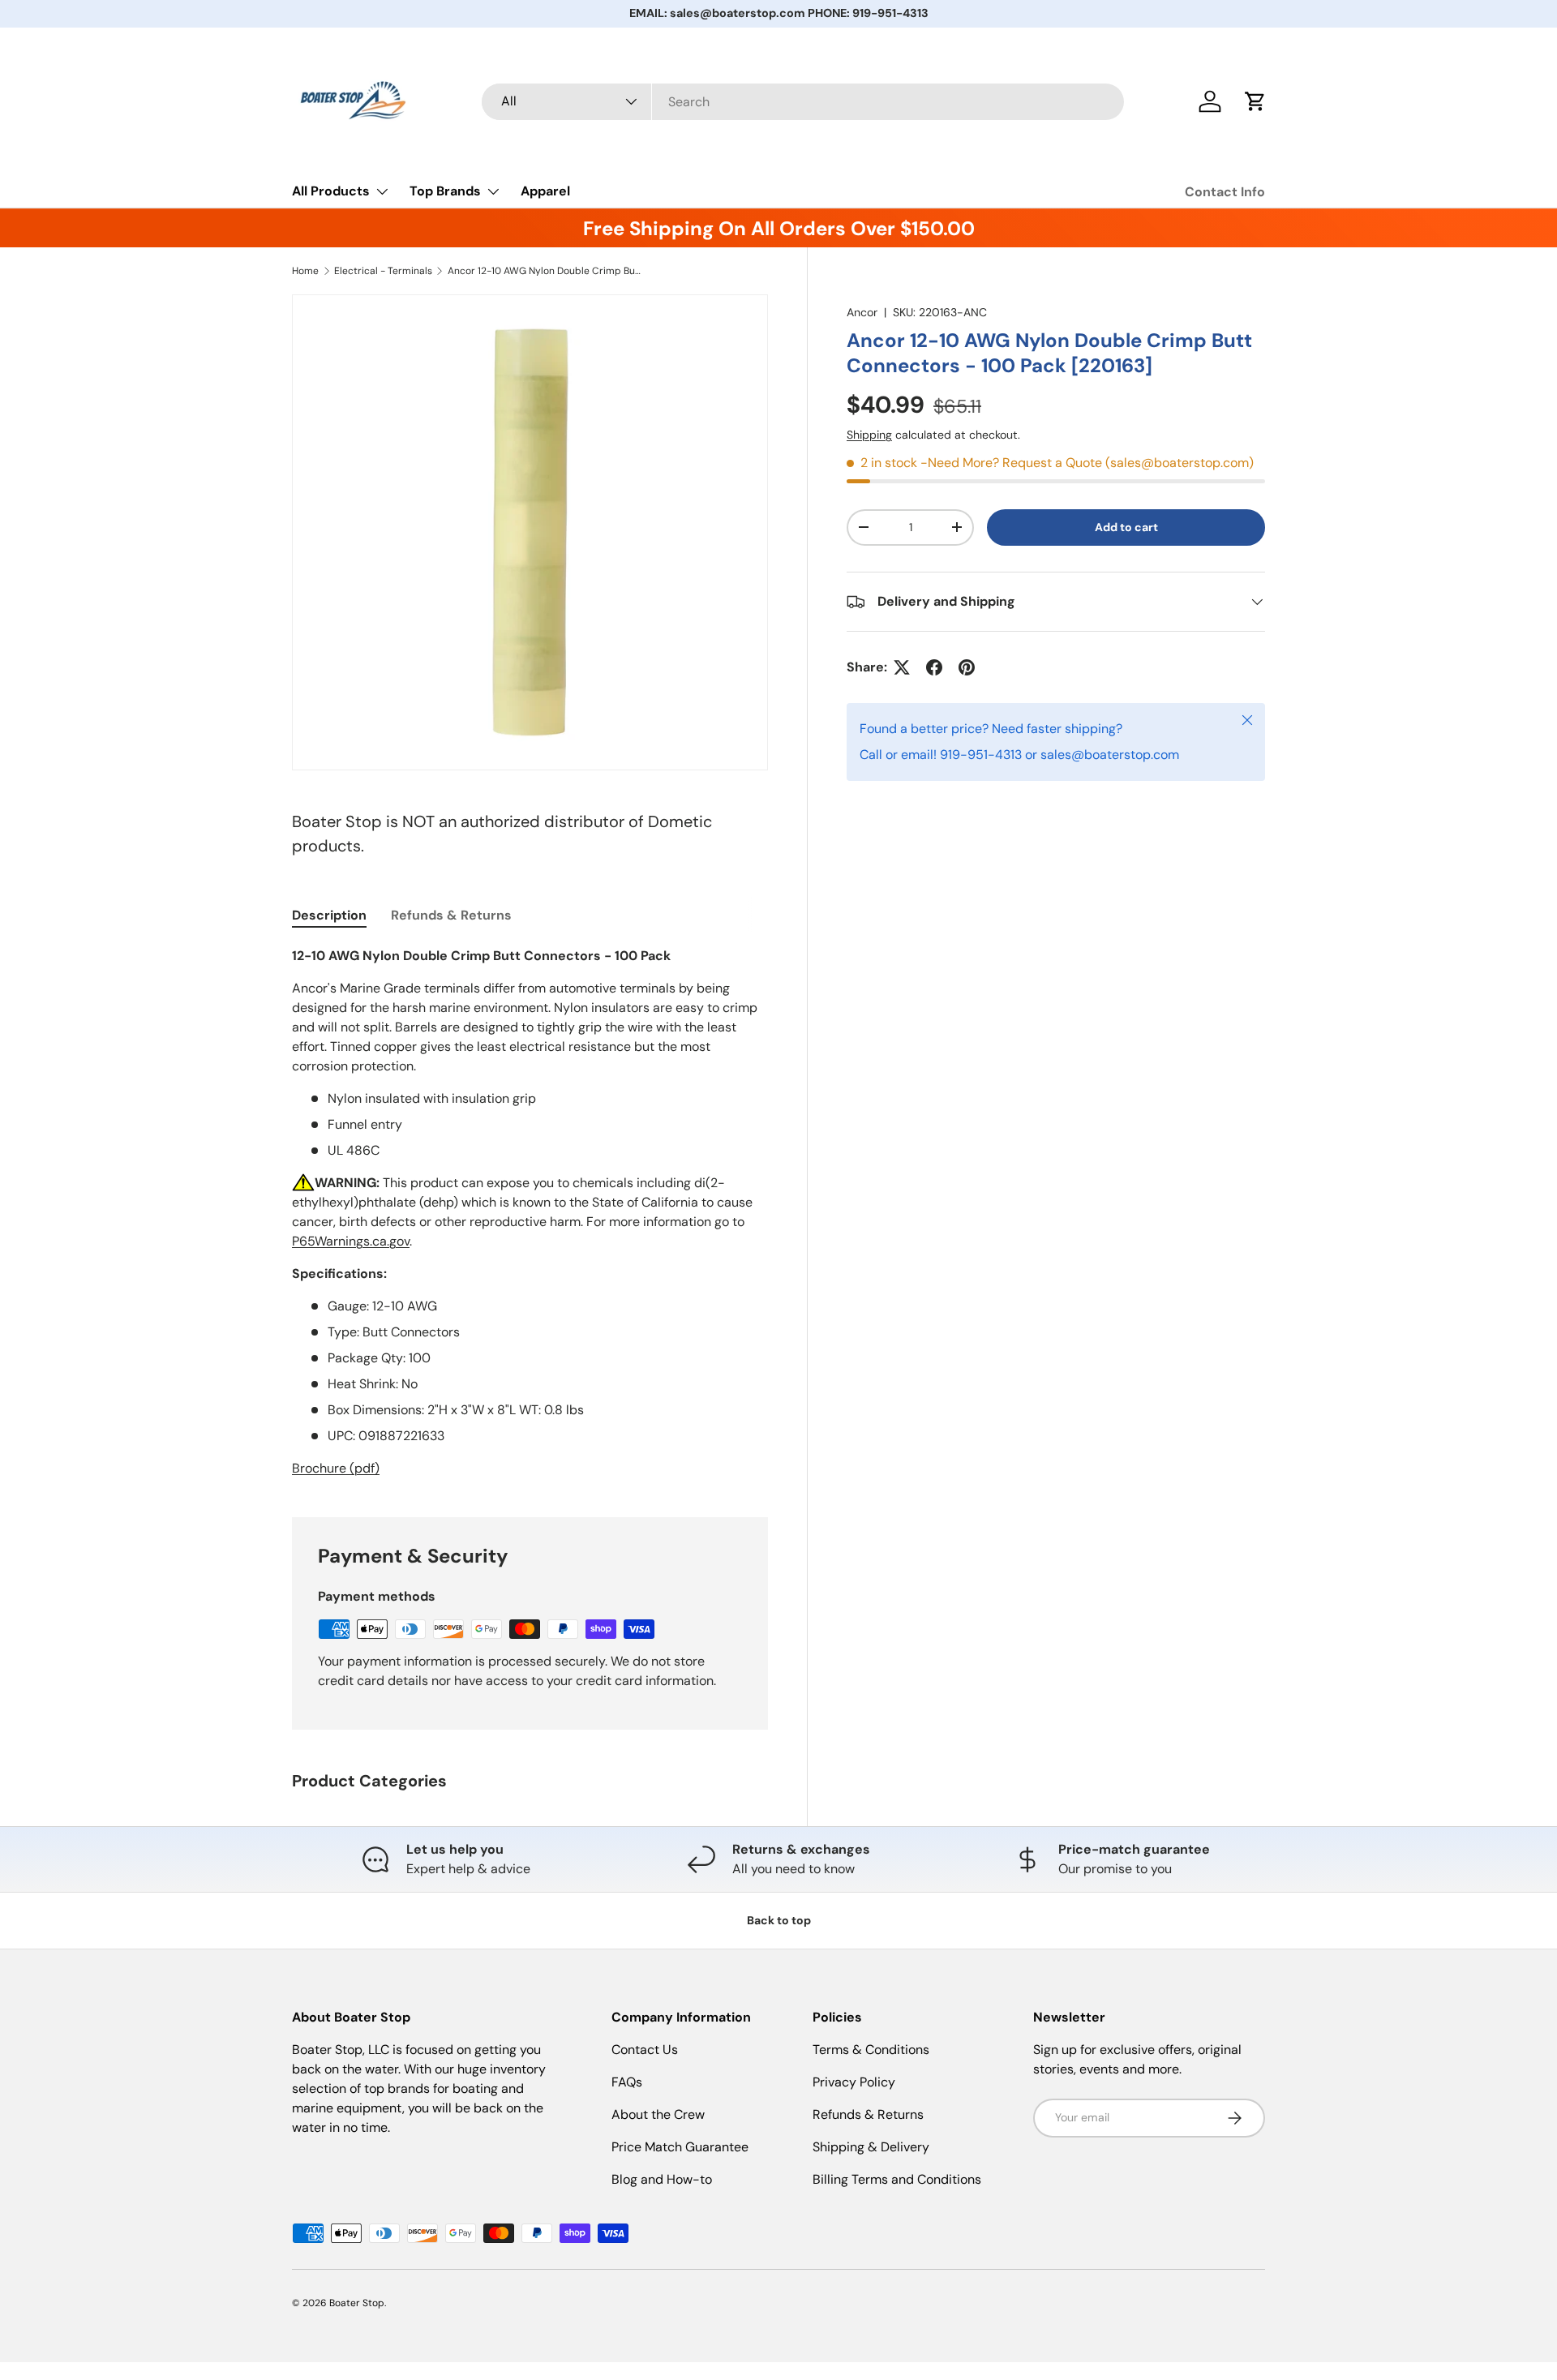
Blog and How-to (662, 2179)
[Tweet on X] (902, 667)
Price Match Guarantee (680, 2147)
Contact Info (1225, 192)
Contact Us (645, 2050)
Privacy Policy (854, 2082)
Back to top (779, 1920)
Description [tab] (329, 915)
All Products (331, 191)
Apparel (545, 191)
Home (305, 271)
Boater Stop (357, 2303)
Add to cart (1126, 527)
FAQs (627, 2082)
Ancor (862, 312)
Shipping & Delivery (871, 2147)
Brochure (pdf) (336, 1468)
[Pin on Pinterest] (967, 667)
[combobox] (803, 102)
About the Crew (658, 2114)
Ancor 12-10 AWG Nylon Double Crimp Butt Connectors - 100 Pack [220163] (545, 271)
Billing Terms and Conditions (897, 2179)
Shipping (869, 435)
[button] (1255, 101)
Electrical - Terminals (383, 271)
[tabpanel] (530, 1212)
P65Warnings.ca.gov (351, 1241)
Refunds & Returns (868, 2114)
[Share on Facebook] (934, 667)
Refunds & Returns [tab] (451, 915)
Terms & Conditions (871, 2050)
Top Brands (445, 191)
